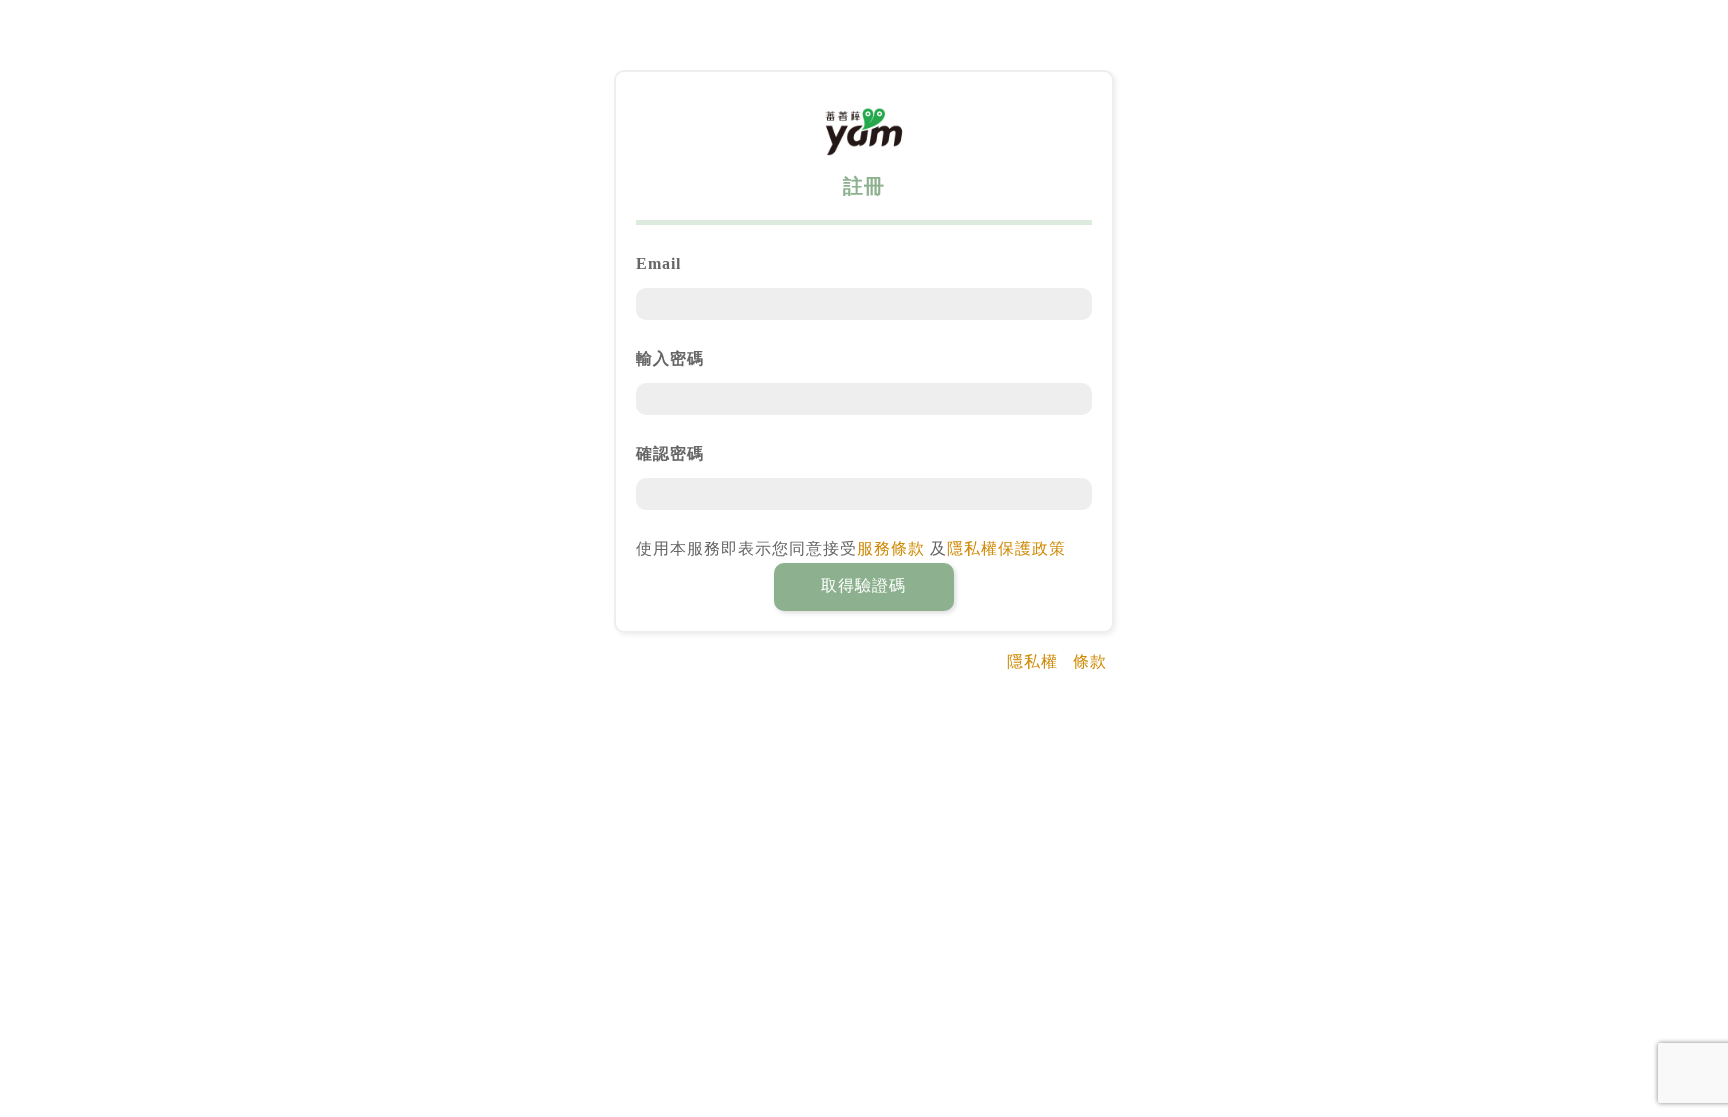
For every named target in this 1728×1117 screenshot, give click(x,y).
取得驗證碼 (863, 585)
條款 (1090, 661)
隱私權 (1032, 661)
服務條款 (891, 548)
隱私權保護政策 (1006, 548)
